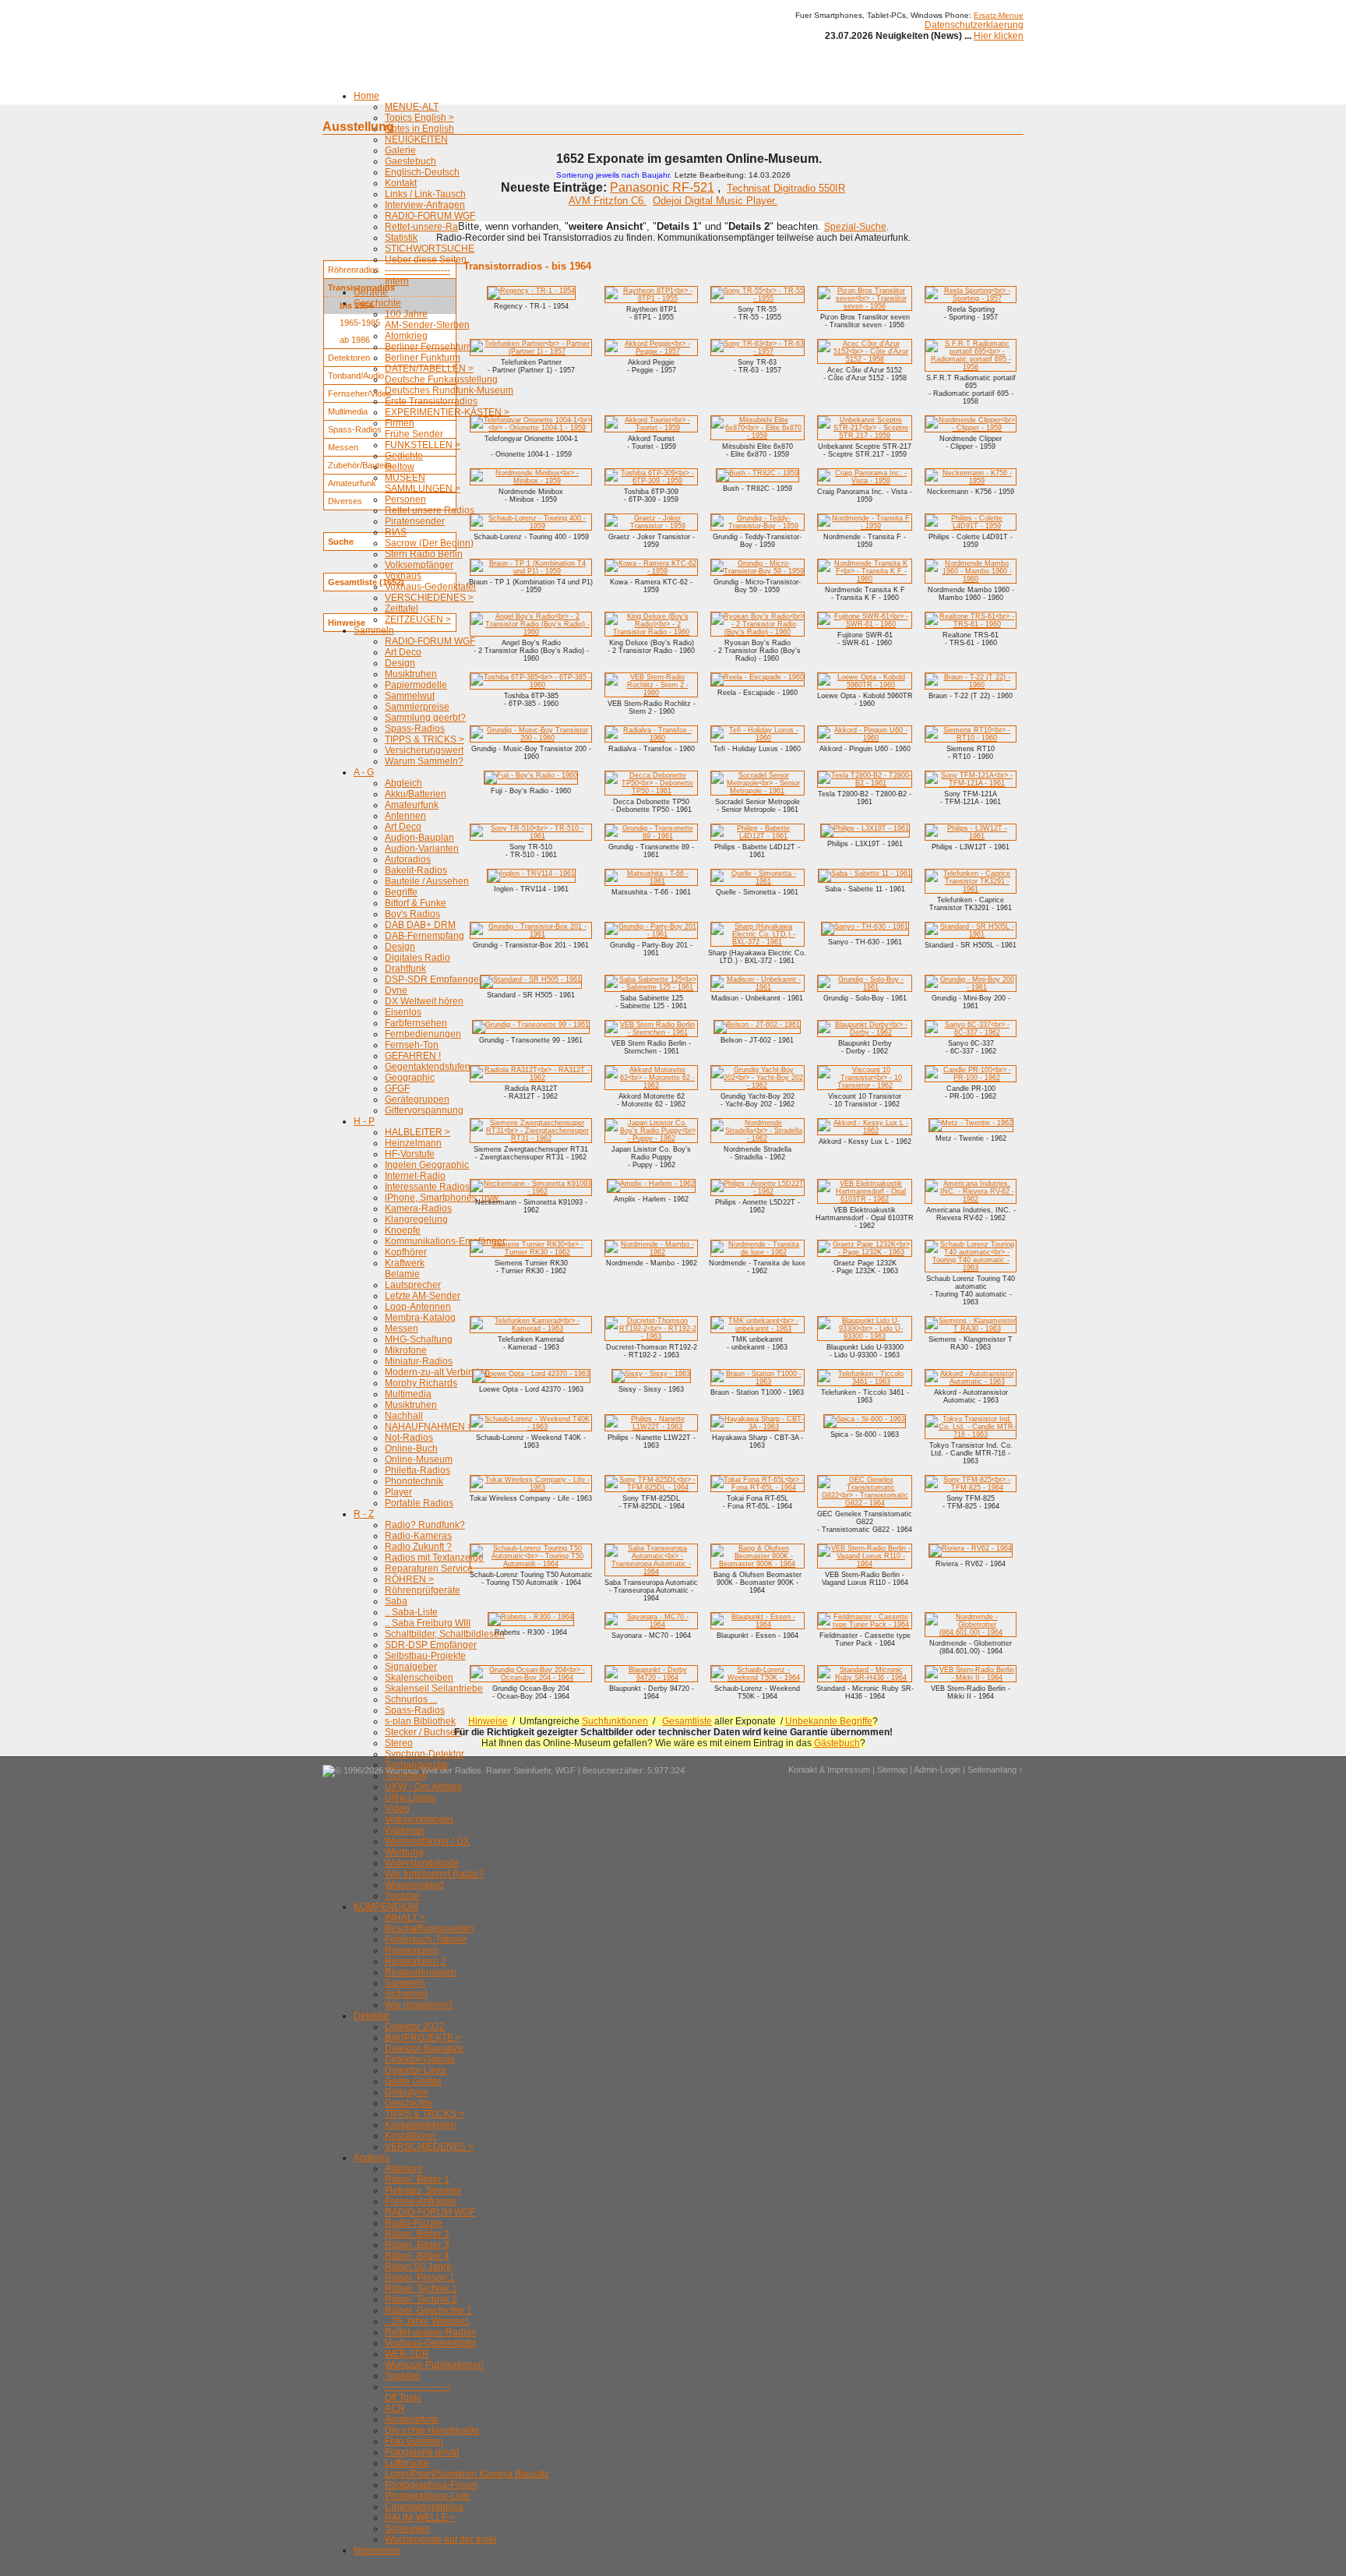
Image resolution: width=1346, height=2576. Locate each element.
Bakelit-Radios (416, 870)
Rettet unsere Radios (430, 510)
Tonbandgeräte (417, 1765)
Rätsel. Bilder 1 (417, 2179)
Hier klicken (999, 36)
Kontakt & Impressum (829, 1770)
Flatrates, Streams (423, 2190)
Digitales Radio (418, 958)
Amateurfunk (412, 805)
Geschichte (377, 303)
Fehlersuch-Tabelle (426, 1939)
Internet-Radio (415, 1176)
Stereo (399, 1743)
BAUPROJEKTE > (423, 2038)
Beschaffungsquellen (430, 1928)
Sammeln (374, 630)
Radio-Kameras (418, 1536)
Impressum (377, 2550)
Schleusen (407, 2528)
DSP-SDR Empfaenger (433, 979)
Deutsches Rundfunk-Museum (449, 390)
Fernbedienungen (423, 1034)
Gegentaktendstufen (428, 1067)
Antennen (405, 816)
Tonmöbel (406, 1776)
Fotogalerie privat (422, 2452)
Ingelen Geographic (427, 1165)
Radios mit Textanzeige (434, 1558)
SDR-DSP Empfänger (431, 1645)
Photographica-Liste (428, 2496)
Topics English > (419, 118)
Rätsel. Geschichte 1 (428, 2310)
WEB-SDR (407, 2354)
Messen (402, 1329)
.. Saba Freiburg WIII (428, 1623)
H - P (364, 1121)
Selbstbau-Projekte (425, 1656)
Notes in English (419, 129)
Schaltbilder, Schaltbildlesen (445, 1634)
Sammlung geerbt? (425, 718)
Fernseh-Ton (412, 1045)
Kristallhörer (410, 2136)
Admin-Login (937, 1770)
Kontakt (401, 183)
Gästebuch (837, 1743)
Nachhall (404, 1416)
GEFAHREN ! (413, 1056)
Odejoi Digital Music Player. (715, 201)
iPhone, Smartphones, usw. (442, 1198)
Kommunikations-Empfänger (445, 1241)
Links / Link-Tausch (425, 194)
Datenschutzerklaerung (974, 25)
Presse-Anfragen (421, 2201)
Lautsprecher (413, 1285)
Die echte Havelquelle (432, 2430)
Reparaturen (412, 1950)
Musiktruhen (411, 674)
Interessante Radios (427, 1187)
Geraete (371, 292)
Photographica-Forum (431, 2485)
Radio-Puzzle (414, 2223)
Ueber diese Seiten (426, 259)
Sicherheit (406, 1994)
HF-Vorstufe (410, 1154)
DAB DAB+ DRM (420, 925)
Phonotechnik (414, 1481)
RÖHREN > (409, 1579)
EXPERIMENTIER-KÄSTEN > (447, 412)
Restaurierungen (421, 1972)
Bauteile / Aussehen (427, 881)
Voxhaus (403, 576)
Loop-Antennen (418, 1307)
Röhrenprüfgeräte (423, 1590)
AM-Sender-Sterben (427, 325)
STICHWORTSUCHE (430, 249)
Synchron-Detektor (425, 1754)
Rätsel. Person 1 (420, 2278)
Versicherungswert (424, 750)
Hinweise (488, 1721)
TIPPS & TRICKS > (425, 739)
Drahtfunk (405, 969)
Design (400, 663)
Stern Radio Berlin (424, 554)
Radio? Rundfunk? (425, 1525)
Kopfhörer (406, 1252)
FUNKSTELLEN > (423, 445)
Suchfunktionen (615, 1721)
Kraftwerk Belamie (405, 1269)
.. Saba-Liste (411, 1612)
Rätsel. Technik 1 (421, 2288)
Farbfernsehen (416, 1023)
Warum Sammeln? (424, 761)
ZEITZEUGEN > (418, 619)
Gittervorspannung (424, 1110)
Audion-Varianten (422, 849)
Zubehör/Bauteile (360, 465)
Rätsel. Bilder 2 (417, 2234)
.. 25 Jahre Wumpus (427, 2321)
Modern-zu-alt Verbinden (437, 1372)
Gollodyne (407, 2092)
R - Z (364, 1514)
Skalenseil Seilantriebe (434, 1689)
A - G (364, 772)
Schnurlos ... (411, 1699)
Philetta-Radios (418, 1470)
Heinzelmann (413, 1143)
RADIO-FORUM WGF (430, 216)
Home (366, 96)
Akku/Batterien (416, 794)
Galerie (400, 150)
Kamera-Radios (418, 1209)
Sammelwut (410, 696)
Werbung (404, 1852)
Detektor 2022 (415, 2027)
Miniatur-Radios (419, 1361)
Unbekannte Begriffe (829, 1721)
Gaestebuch (410, 161)
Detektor (372, 2016)
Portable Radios (419, 1503)
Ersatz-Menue (999, 15)
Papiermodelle (416, 685)
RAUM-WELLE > (420, 2518)
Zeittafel (402, 609)
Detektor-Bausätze (424, 2048)
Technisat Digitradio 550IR (786, 188)
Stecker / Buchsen (423, 1732)
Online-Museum (419, 1459)
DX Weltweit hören (424, 1001)
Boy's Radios (412, 914)
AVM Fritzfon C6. (608, 201)
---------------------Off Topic (418, 2392)
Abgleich (403, 783)
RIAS (396, 532)
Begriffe (401, 892)
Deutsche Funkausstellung (441, 379)
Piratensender (415, 521)
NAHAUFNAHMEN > (429, 1427)
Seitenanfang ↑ (995, 1770)
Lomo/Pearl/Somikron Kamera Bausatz (467, 2474)
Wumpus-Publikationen (434, 2365)
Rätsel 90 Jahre (418, 2267)
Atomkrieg (406, 336)
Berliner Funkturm (423, 358)
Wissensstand (414, 1885)
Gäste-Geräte (413, 2081)
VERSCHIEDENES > (429, 598)
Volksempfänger (419, 565)
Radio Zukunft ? (418, 1547)
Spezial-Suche (855, 227)
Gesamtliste (687, 1721)
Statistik (401, 238)
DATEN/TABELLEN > (429, 369)
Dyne (396, 990)
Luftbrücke (407, 2463)
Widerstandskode (422, 1863)
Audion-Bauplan (419, 838)
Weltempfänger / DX (427, 1841)
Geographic (410, 1078)
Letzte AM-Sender (423, 1296)
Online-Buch (411, 1449)
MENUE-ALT (412, 107)
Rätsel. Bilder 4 (417, 2256)
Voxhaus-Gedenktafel (430, 587)
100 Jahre (406, 314)
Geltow (400, 467)
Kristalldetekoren (421, 2125)
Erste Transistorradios (431, 401)
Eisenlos (403, 1012)
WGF (566, 1770)
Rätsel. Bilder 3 (417, 2245)
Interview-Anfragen (425, 205)
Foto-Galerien (414, 2441)
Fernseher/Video (359, 393)
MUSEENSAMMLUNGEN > (423, 483)
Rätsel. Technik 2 (421, 2299)
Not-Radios (409, 1438)
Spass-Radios (415, 729)
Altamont (403, 2168)
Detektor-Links (416, 2070)
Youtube (402, 1896)
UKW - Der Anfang (423, 1787)
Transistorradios (361, 288)
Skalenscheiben (419, 1678)
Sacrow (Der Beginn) (429, 543)
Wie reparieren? (419, 2005)
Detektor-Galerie (420, 2059)
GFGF (397, 1089)
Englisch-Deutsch (422, 172)
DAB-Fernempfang (425, 936)
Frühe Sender (414, 434)
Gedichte (404, 456)
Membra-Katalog (420, 1318)
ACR (395, 2408)
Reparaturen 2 (416, 1961)
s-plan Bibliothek (420, 1721)
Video (397, 1808)
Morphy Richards (421, 1383)
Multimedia (408, 1394)
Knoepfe (403, 1230)
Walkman (405, 1830)
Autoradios (408, 859)
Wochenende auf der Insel (440, 2539)
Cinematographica (424, 2507)
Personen (405, 499)
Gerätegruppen (417, 1099)
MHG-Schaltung (419, 1339)
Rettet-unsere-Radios (430, 227)
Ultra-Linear (410, 1798)
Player (398, 1492)
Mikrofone (406, 1350)
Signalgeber (411, 1667)
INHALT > (405, 1918)
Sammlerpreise (417, 707)
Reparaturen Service (429, 1569)
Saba (396, 1601)
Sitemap (892, 1770)
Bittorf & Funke (416, 903)
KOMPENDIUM (386, 1907)
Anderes (372, 2158)
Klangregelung (416, 1219)
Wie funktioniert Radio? (434, 1874)
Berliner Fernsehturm (430, 347)
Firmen (400, 423)
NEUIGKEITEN (416, 139)
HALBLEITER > (418, 1132)
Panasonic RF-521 (662, 187)
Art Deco (403, 652)
